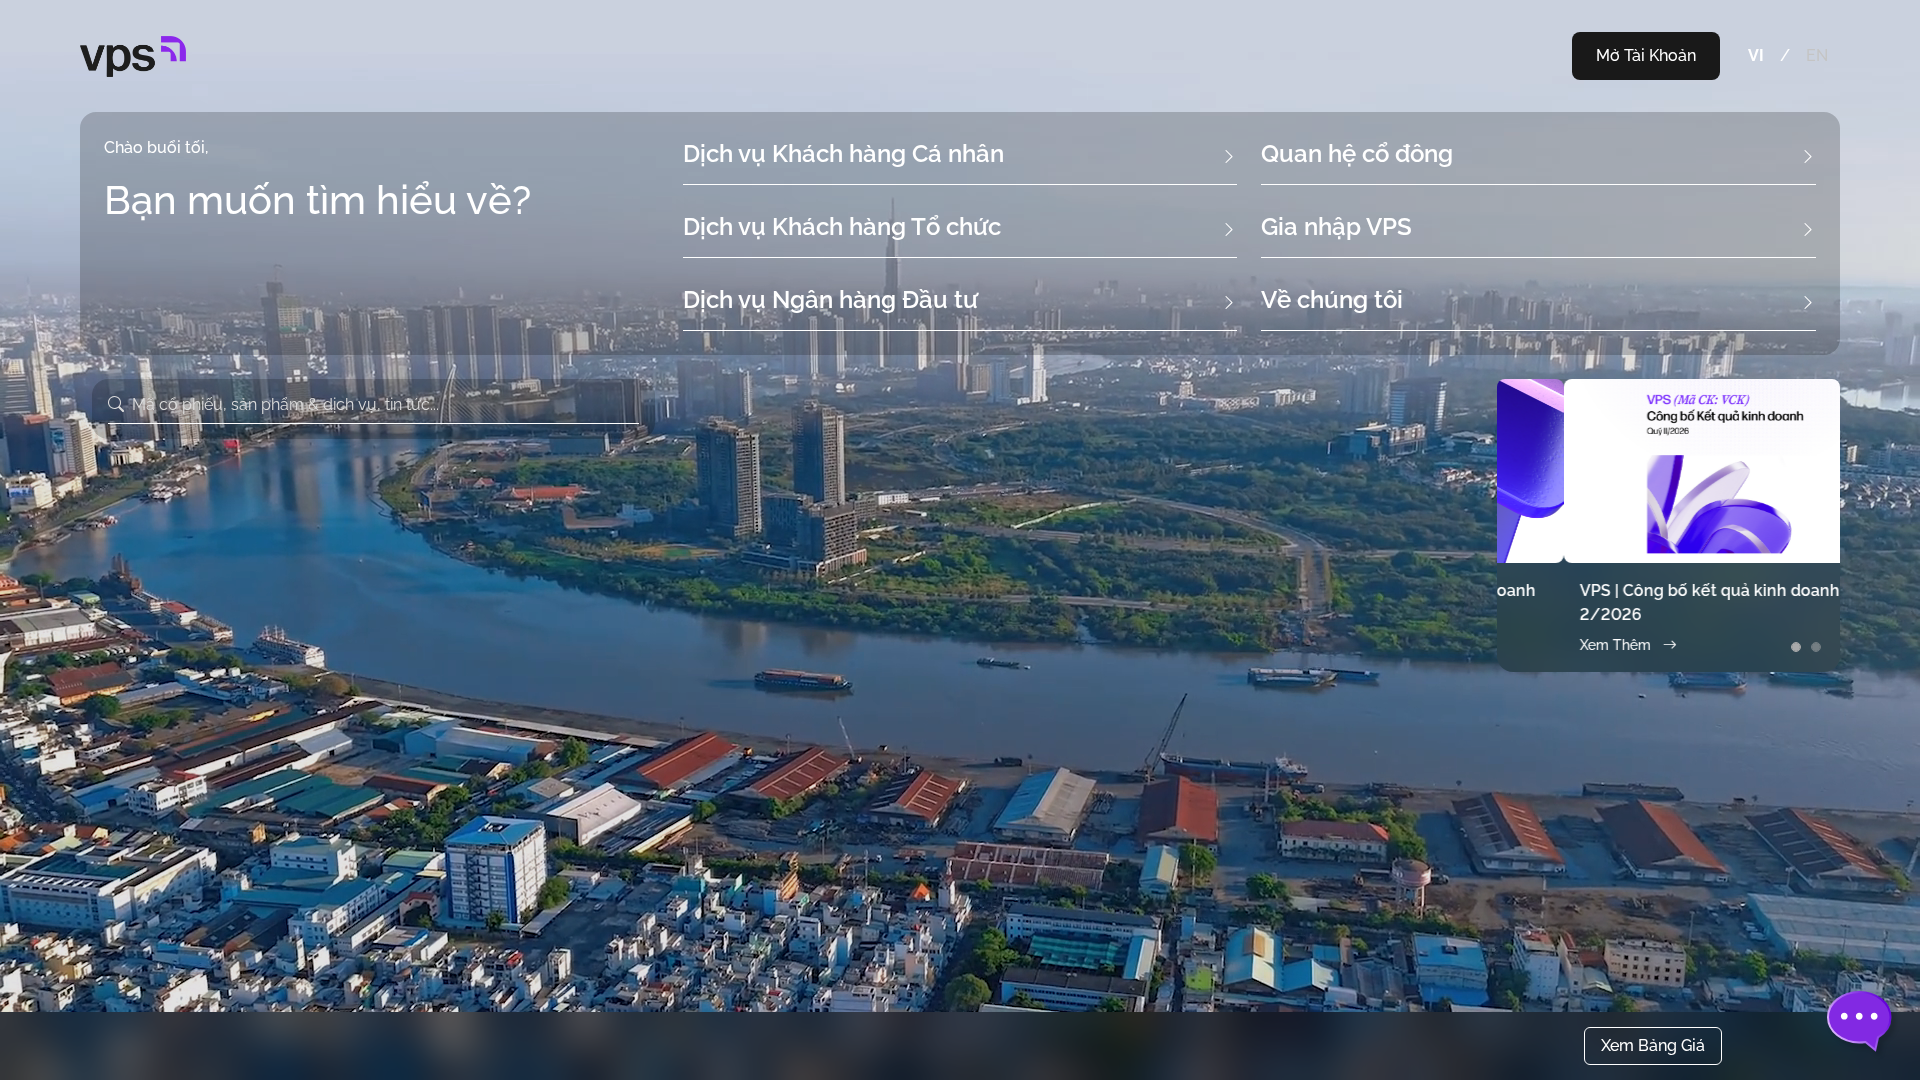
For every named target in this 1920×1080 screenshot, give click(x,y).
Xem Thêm (1548, 645)
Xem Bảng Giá (1653, 1045)
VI (1756, 55)
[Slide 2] (1816, 647)
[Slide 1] (1796, 647)
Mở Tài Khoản (1646, 55)
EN (1817, 55)
